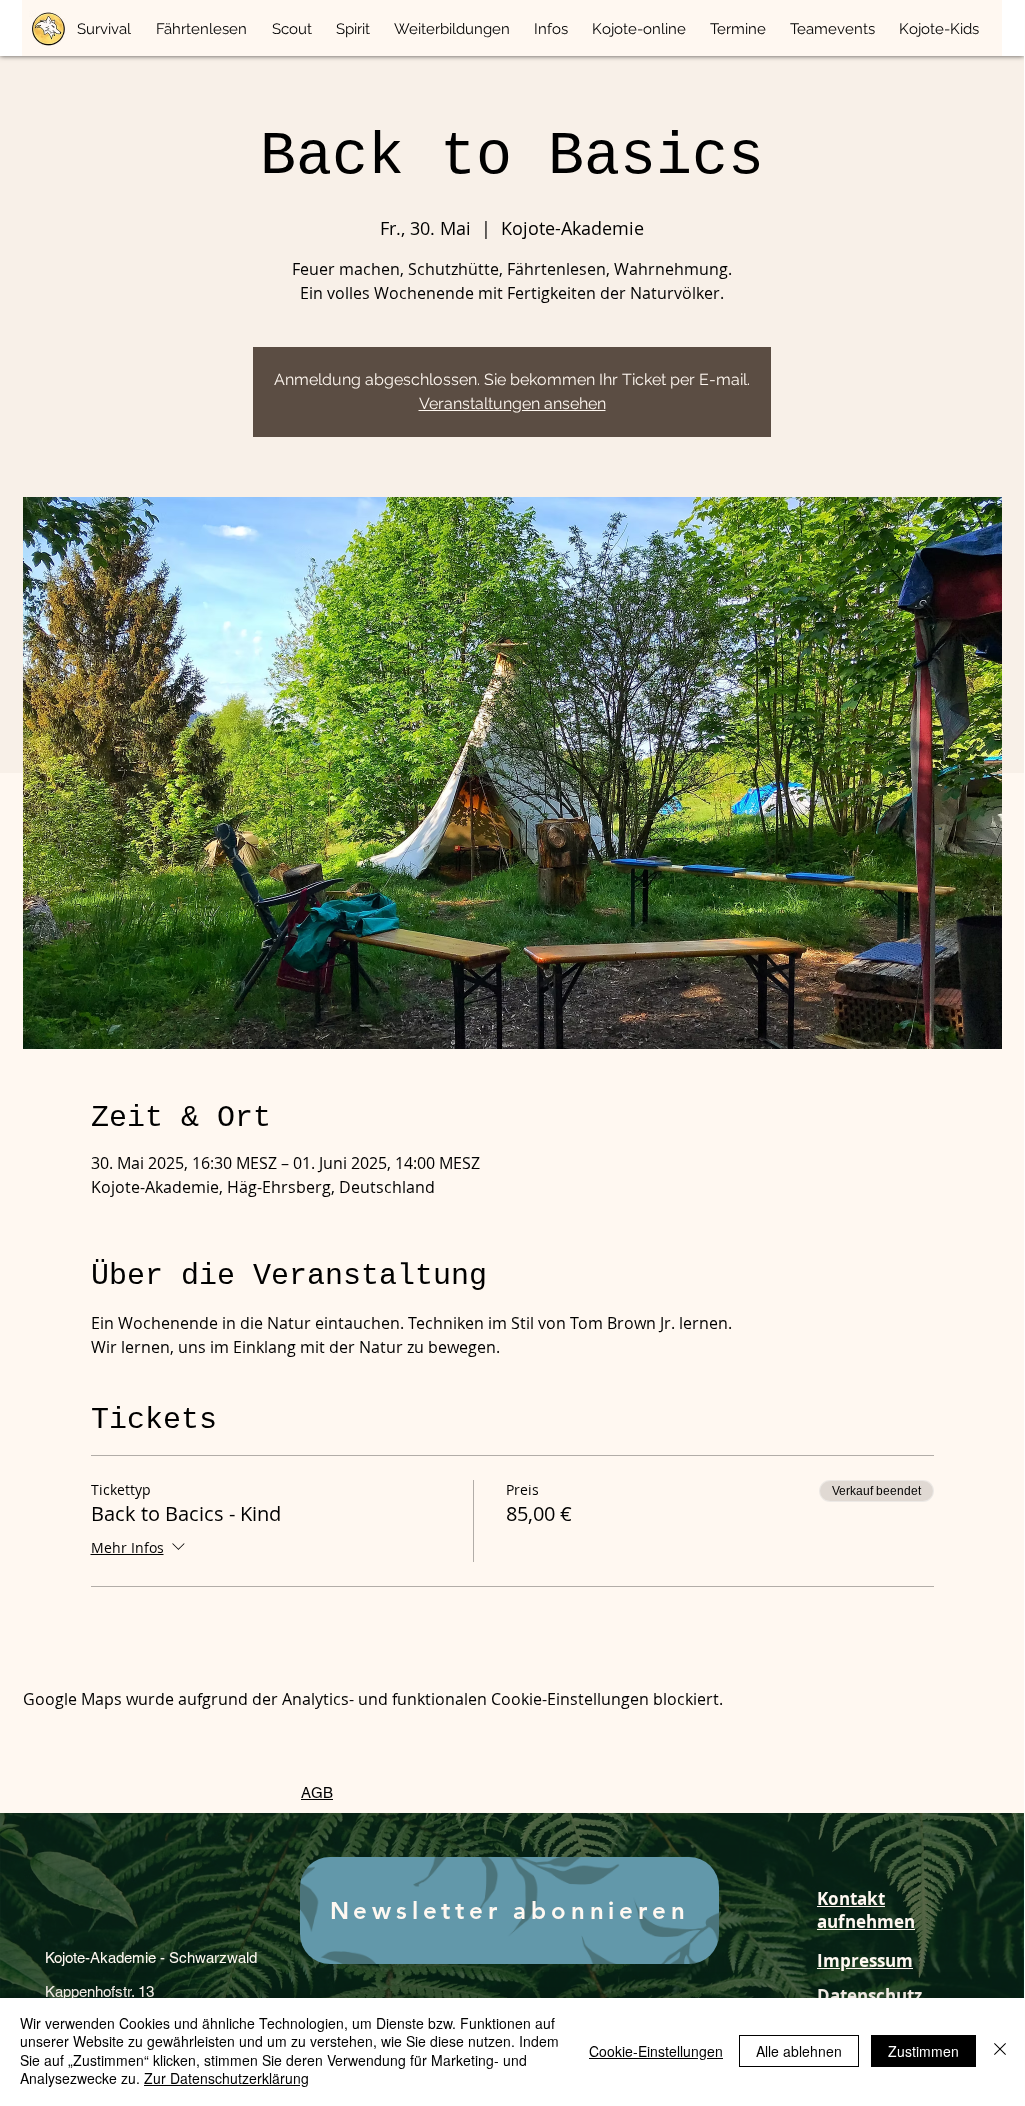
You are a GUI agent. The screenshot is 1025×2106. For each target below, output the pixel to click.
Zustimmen (923, 2051)
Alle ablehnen (799, 2051)
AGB (317, 1792)
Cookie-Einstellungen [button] (656, 2051)
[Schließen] (1000, 2050)
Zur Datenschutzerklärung (226, 2078)
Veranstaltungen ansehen (512, 403)
